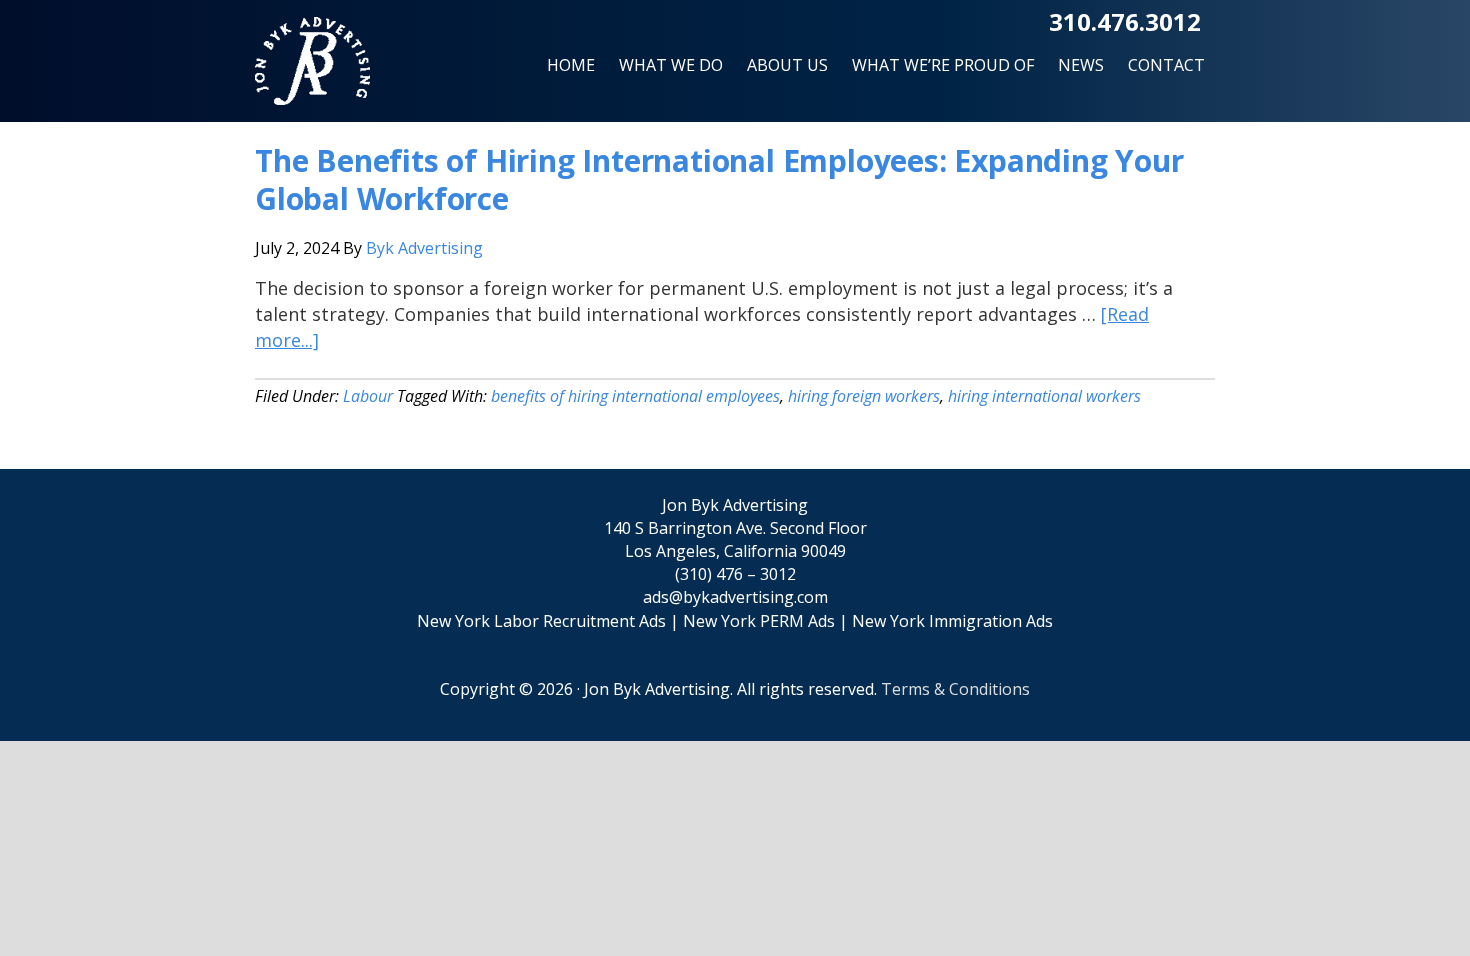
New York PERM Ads (759, 621)
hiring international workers (1044, 396)
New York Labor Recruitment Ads (541, 621)
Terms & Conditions (955, 689)
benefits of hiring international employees (635, 396)
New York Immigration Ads (952, 621)
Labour (368, 396)
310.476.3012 (1125, 21)
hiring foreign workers (864, 396)
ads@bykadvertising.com (735, 597)
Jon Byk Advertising (312, 69)
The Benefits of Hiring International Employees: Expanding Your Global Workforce (719, 179)
